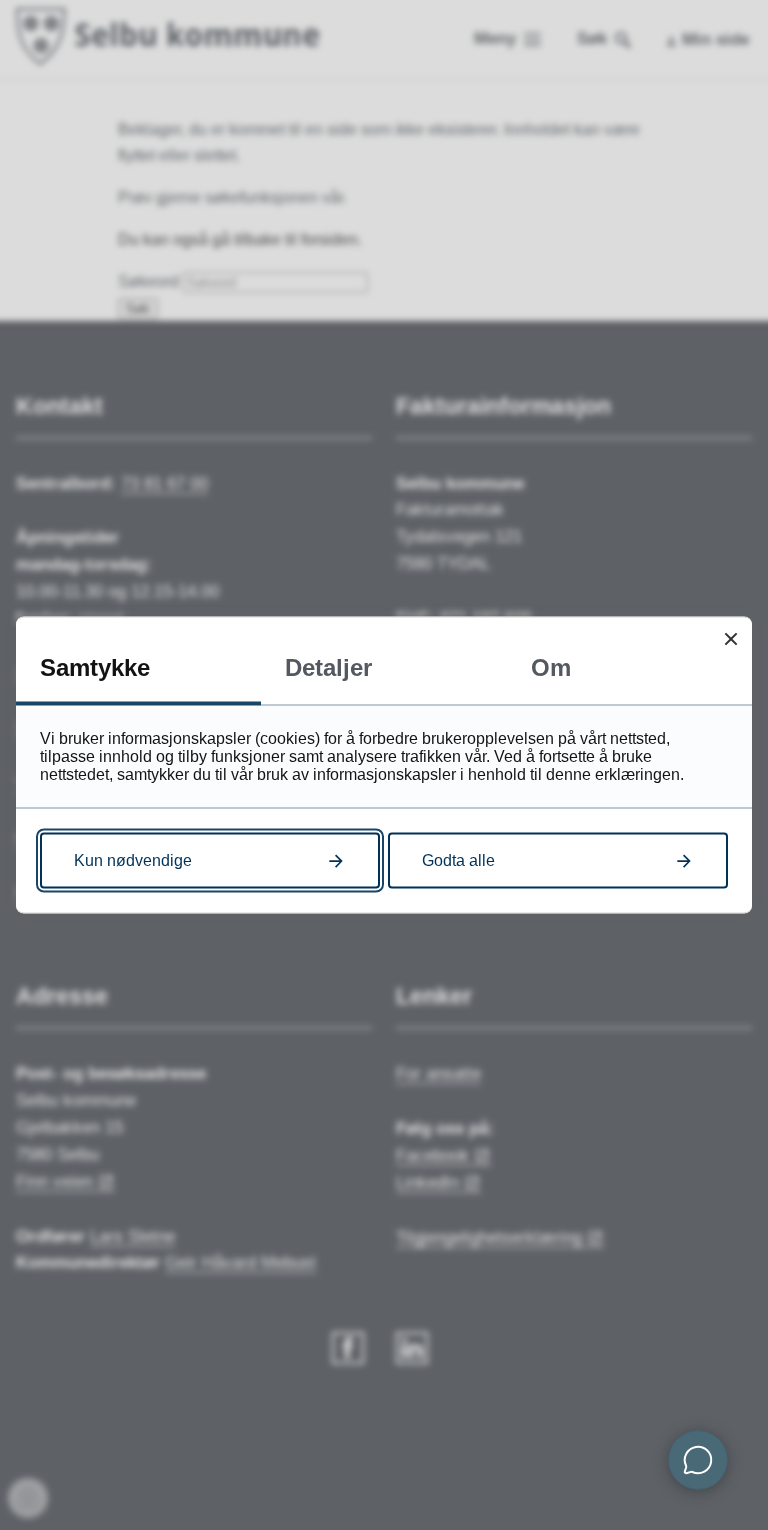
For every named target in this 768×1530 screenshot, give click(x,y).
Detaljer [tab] (328, 667)
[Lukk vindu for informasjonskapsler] (730, 638)
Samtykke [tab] (95, 667)
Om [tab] (551, 667)
